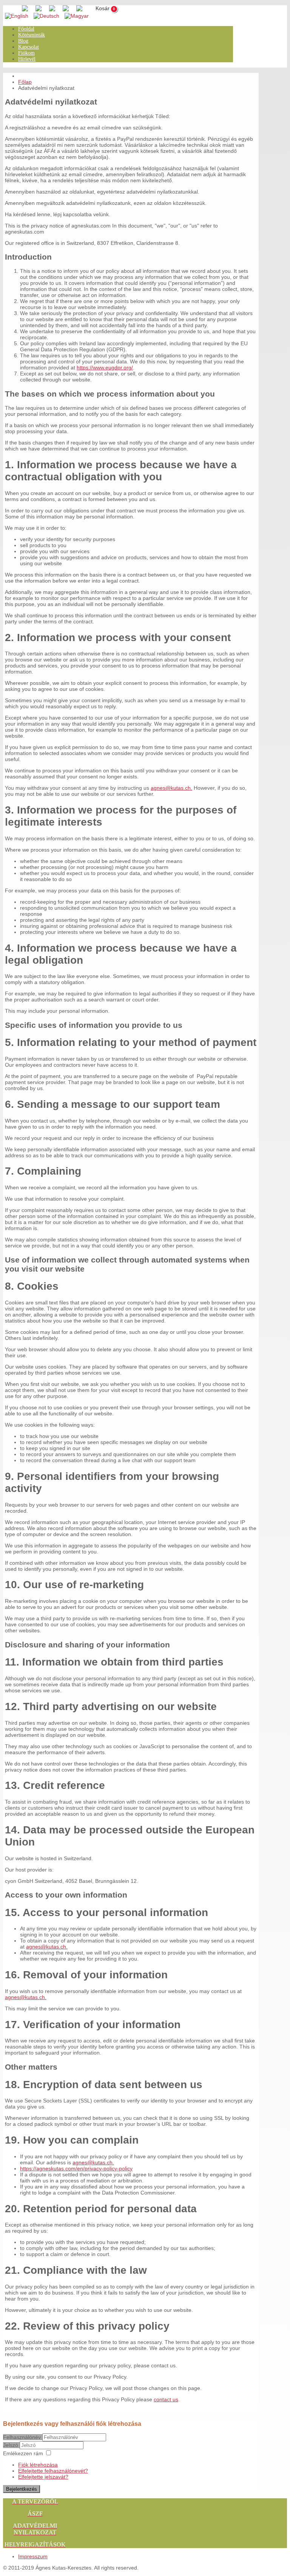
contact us (166, 2399)
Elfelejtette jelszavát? (43, 2477)
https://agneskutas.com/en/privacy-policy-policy (76, 2168)
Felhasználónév (22, 2437)
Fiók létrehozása (38, 2465)
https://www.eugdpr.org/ (105, 368)
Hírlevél (27, 59)
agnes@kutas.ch (171, 788)
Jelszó (11, 2445)
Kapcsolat (29, 47)
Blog (23, 41)
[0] (98, 9)
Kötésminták (32, 35)
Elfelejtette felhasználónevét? (53, 2471)
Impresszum (33, 2556)
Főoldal (26, 29)
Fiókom (26, 53)
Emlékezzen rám (23, 2453)
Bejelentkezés (22, 2489)
